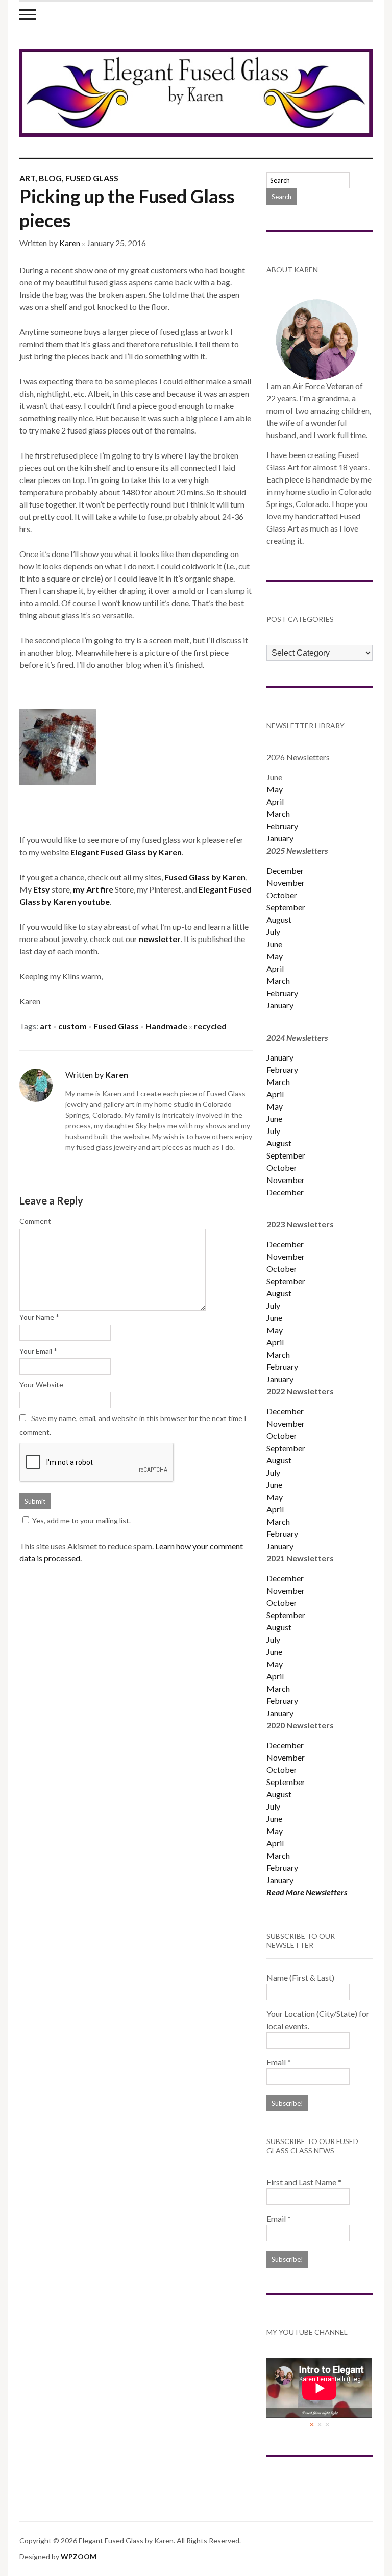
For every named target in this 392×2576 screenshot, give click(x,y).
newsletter (160, 939)
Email (279, 2062)
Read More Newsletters (307, 1892)
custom (72, 1026)
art (46, 1026)
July (273, 932)
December (285, 870)
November (286, 883)
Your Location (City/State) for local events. (318, 2020)
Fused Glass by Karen (205, 877)
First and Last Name (304, 2182)
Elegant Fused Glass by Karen (126, 852)
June (274, 944)
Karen (70, 243)
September (286, 907)
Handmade (166, 1026)
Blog (50, 178)
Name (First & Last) (300, 1977)
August (279, 919)
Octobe (280, 1436)
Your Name (37, 1317)
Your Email (36, 1351)
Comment (35, 1221)
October (282, 895)
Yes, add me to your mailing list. (81, 1520)
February (282, 826)
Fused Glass (92, 178)
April (275, 801)
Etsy (42, 889)
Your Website (41, 1385)
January (280, 838)
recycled (210, 1026)
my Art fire (93, 889)
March (278, 814)
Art (27, 178)
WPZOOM (79, 2556)
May (275, 789)
